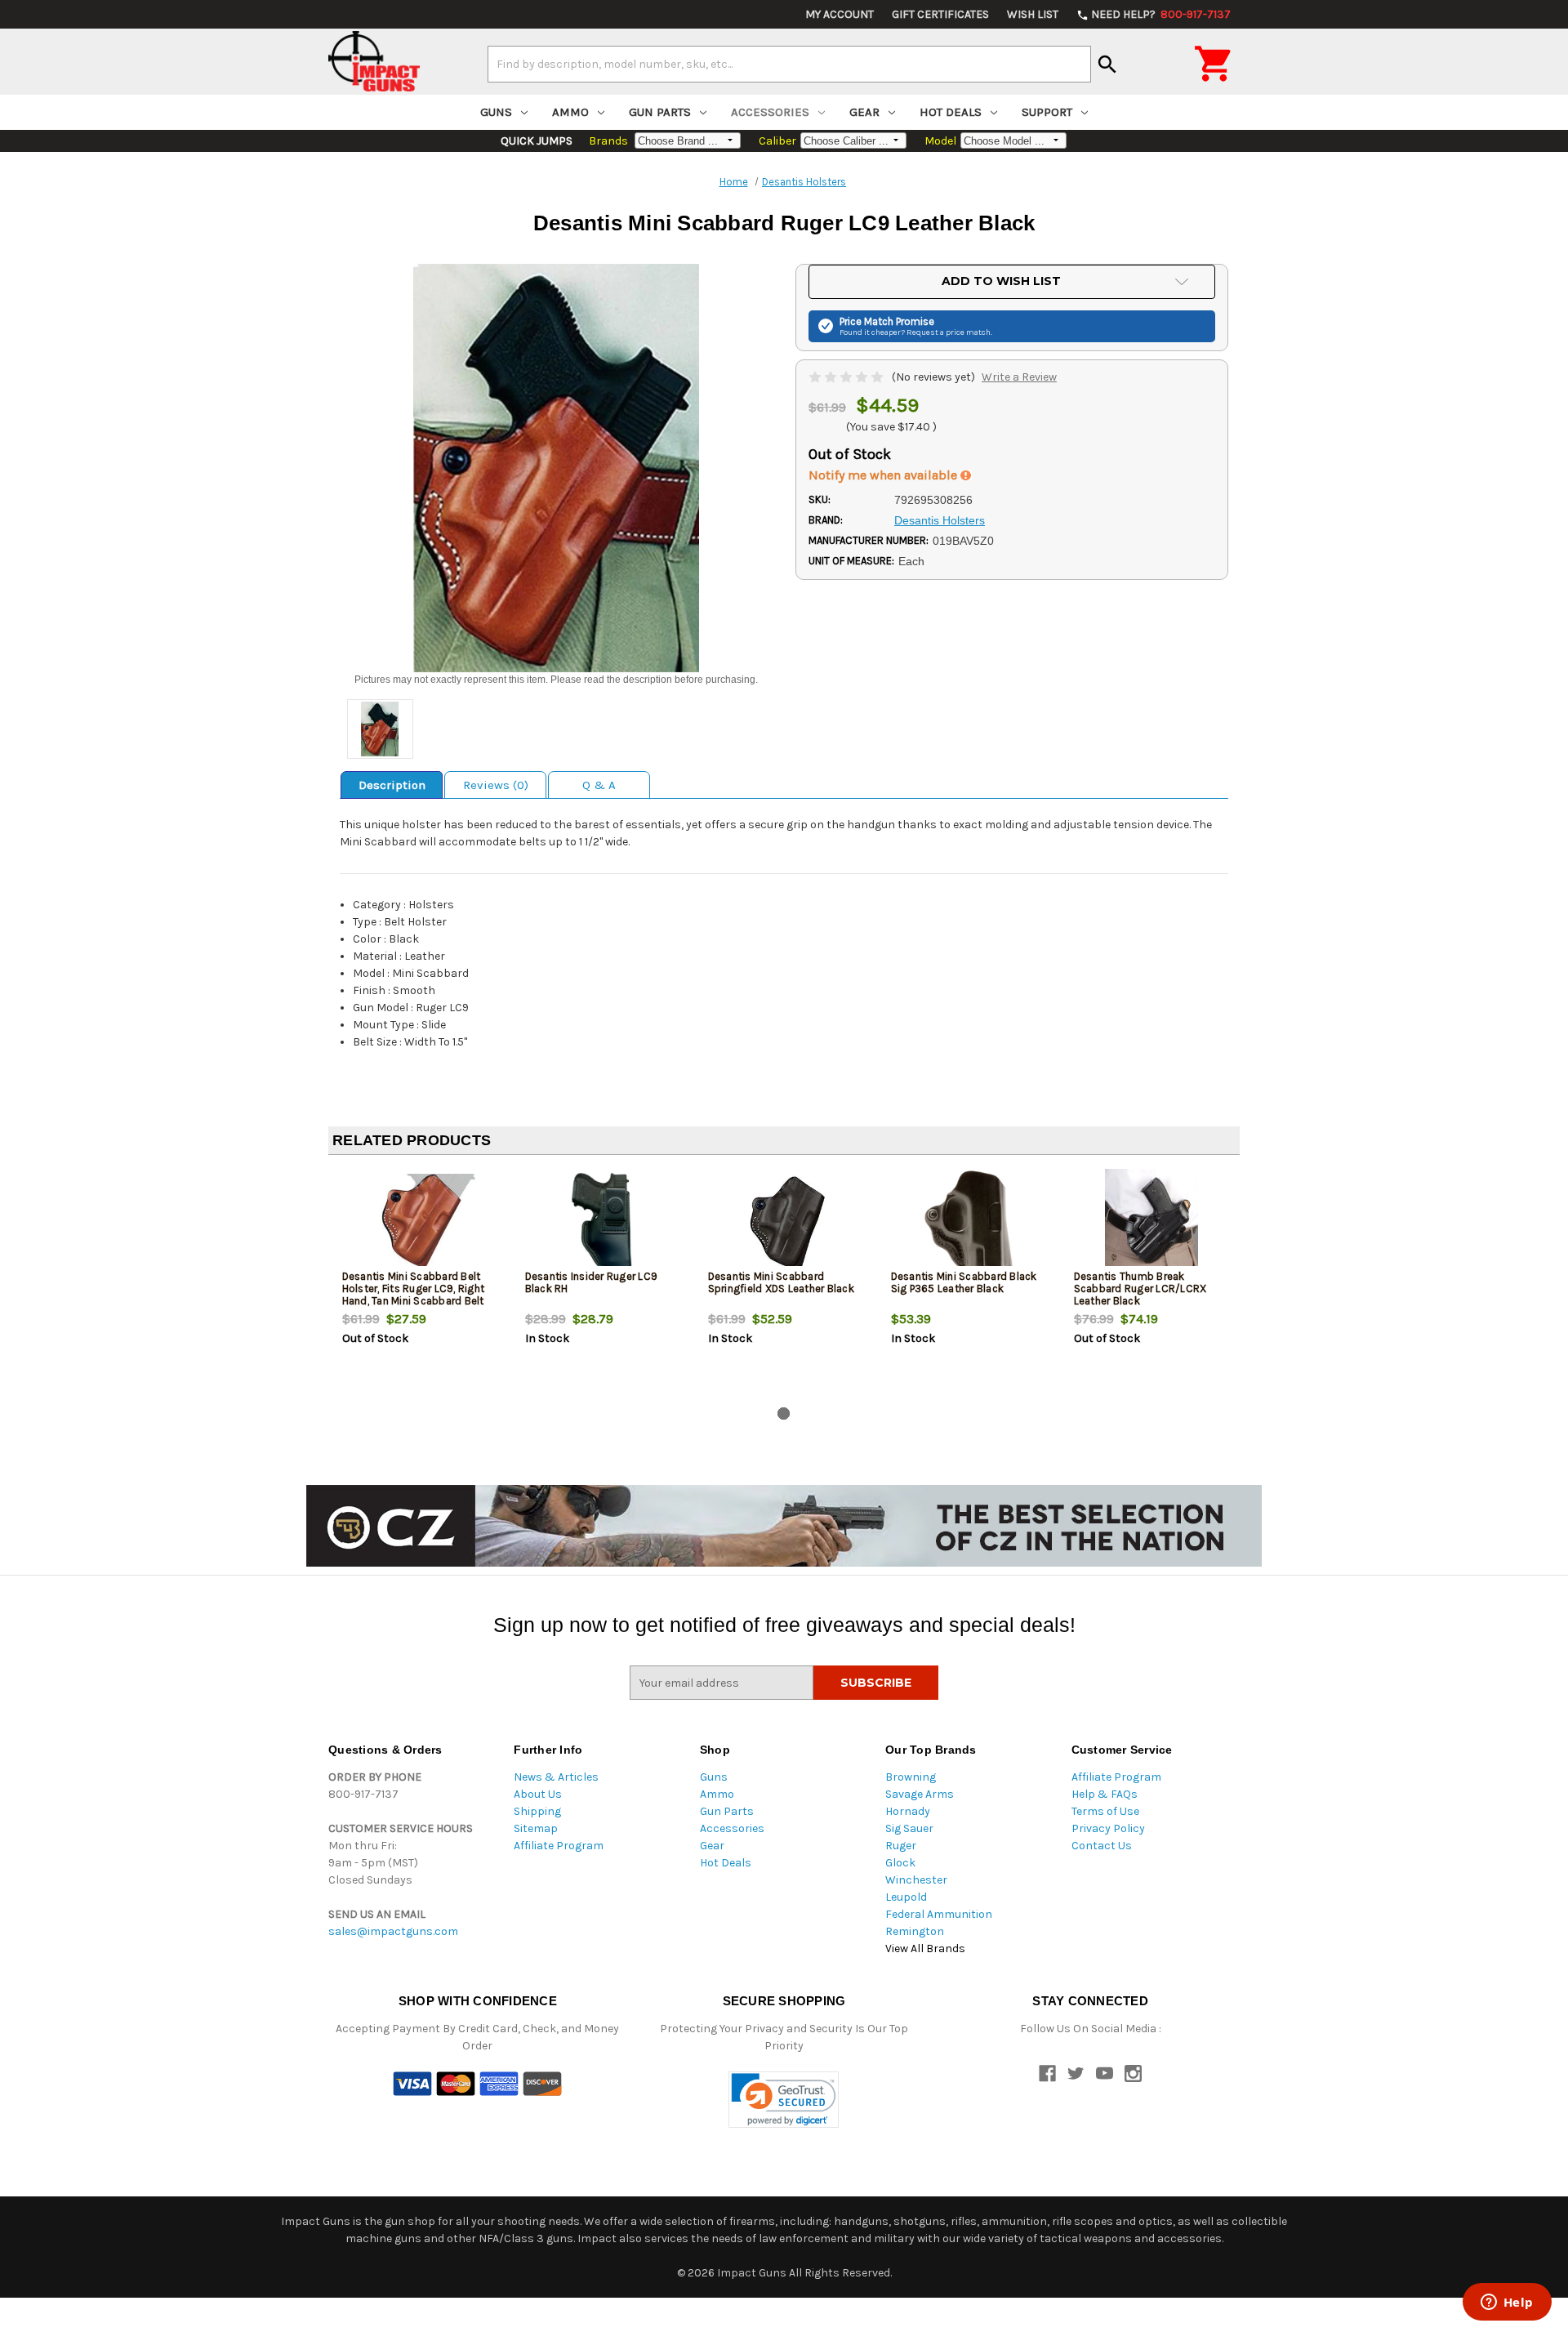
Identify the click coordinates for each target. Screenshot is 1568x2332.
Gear (864, 112)
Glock (900, 1863)
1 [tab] (784, 1413)
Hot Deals (951, 112)
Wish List (1033, 14)
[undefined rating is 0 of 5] (847, 377)
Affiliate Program (559, 1846)
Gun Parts (660, 112)
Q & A (599, 785)
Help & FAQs (1105, 1794)
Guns (496, 112)
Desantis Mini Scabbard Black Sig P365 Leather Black (964, 1282)
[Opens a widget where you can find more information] (1507, 2303)
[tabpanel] (420, 1284)
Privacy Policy (1108, 1828)
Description (392, 785)
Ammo (570, 112)
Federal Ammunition (939, 1914)
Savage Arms (920, 1794)
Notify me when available (884, 475)
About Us (538, 1794)
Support (1047, 112)
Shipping (537, 1811)
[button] (784, 2100)
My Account (840, 14)
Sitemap (536, 1828)
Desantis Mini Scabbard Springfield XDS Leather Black (781, 1282)
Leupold (906, 1897)
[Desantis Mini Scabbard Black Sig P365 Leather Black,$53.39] (969, 1222)
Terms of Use (1105, 1811)
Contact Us (1102, 1846)
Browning (911, 1777)
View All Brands (925, 1949)
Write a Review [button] (1019, 377)
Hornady (908, 1811)
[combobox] (789, 64)
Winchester (916, 1880)
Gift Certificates (940, 14)
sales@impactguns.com (393, 1931)
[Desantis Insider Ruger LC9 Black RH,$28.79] (603, 1222)
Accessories (770, 112)
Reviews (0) (496, 785)
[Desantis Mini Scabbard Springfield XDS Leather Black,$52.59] (786, 1222)
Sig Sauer (909, 1828)
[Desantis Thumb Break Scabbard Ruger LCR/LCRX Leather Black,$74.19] (1152, 1222)
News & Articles (556, 1777)
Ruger (901, 1846)
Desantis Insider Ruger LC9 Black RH (592, 1282)
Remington (915, 1931)
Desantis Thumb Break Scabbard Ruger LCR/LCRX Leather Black (1140, 1289)
